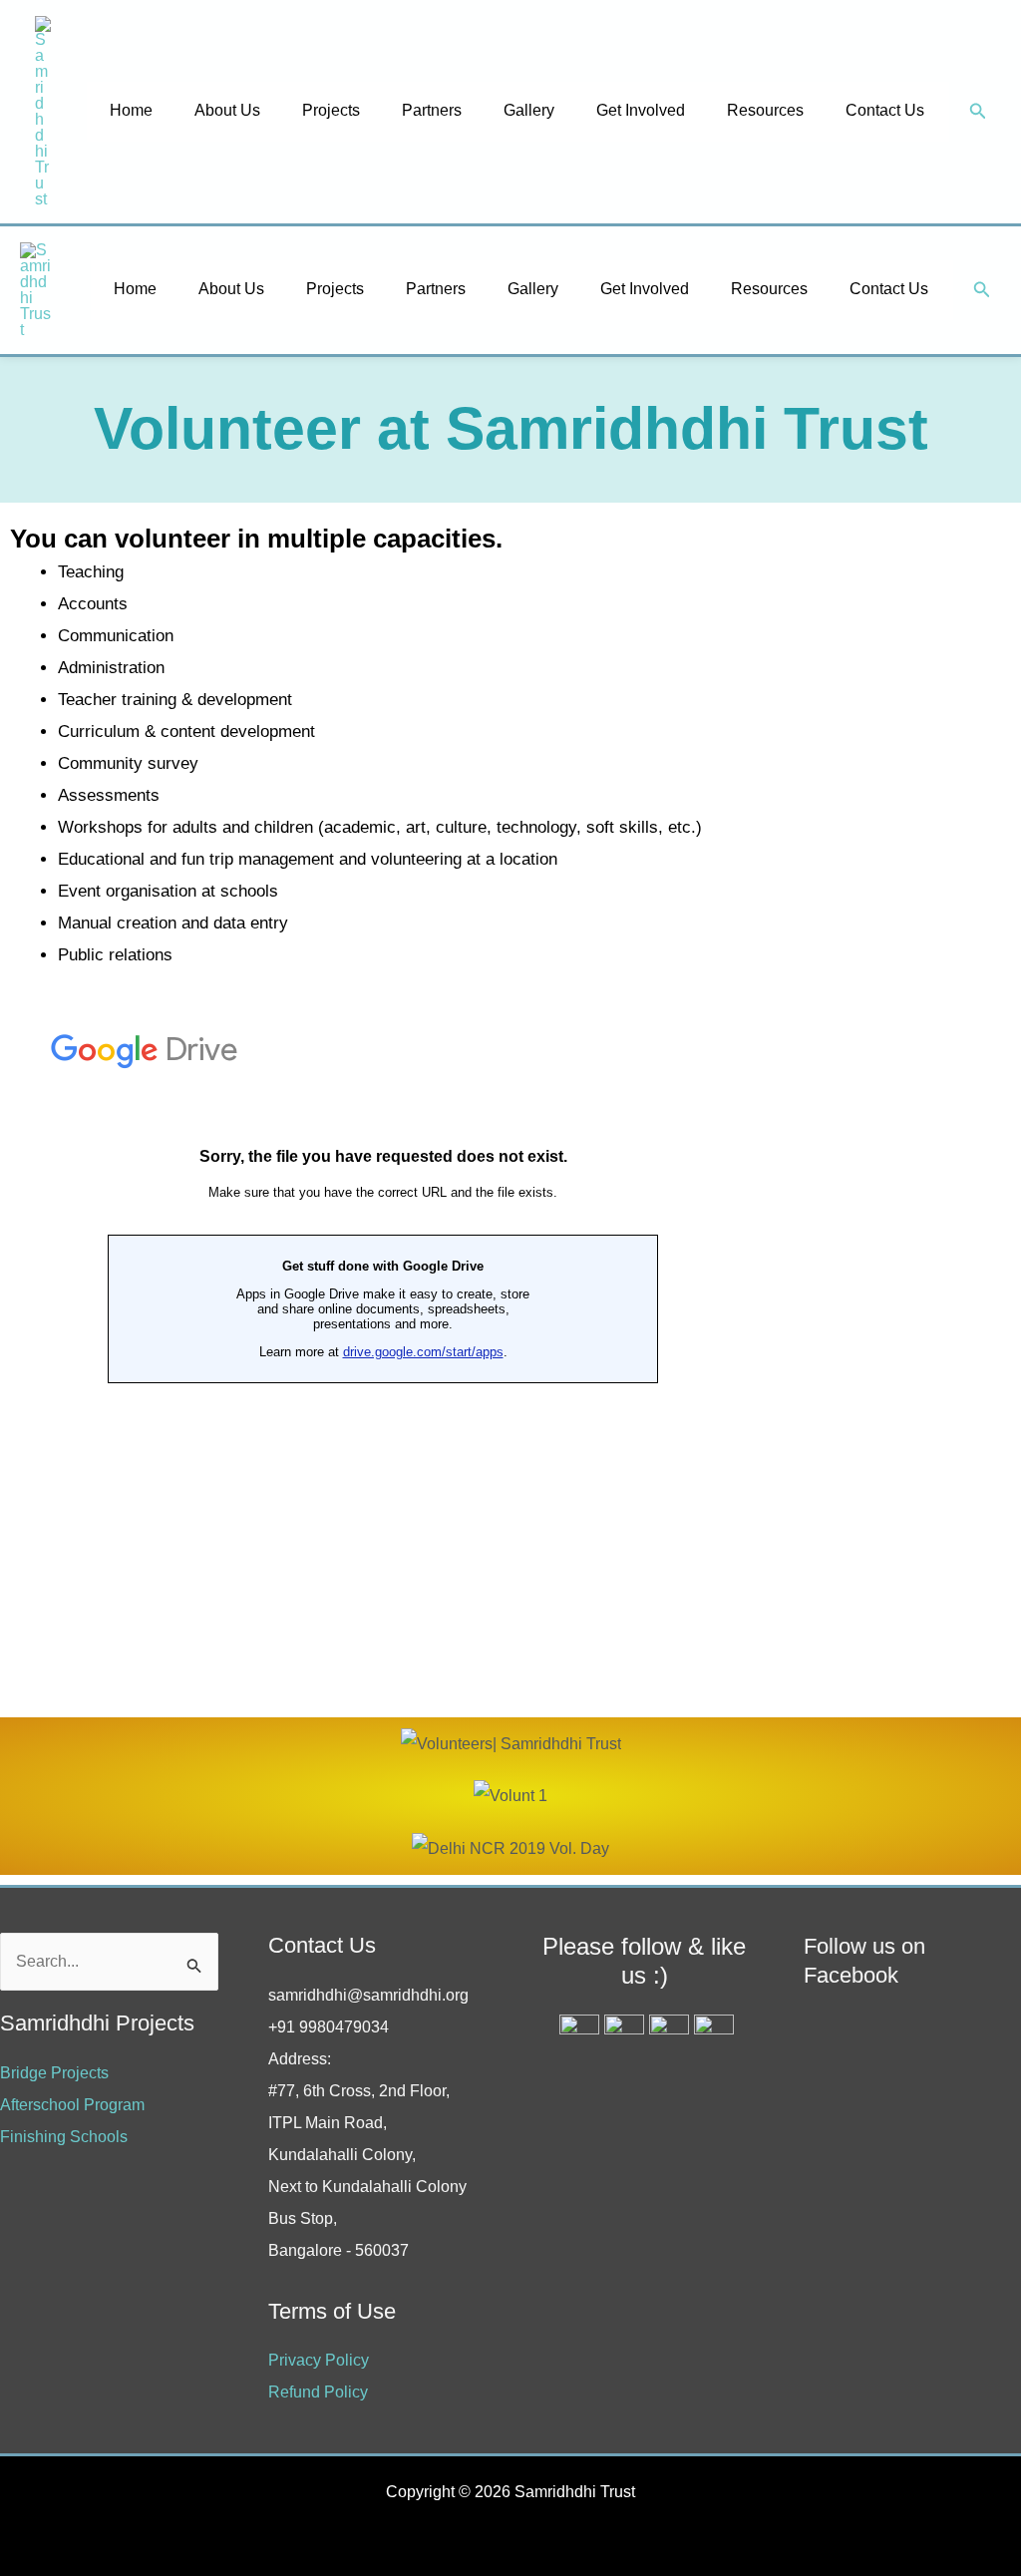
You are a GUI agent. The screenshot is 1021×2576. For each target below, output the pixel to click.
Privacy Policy (319, 2360)
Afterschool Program (72, 2105)
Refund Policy (318, 2392)
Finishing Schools (64, 2137)
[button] (978, 112)
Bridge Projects (54, 2073)
